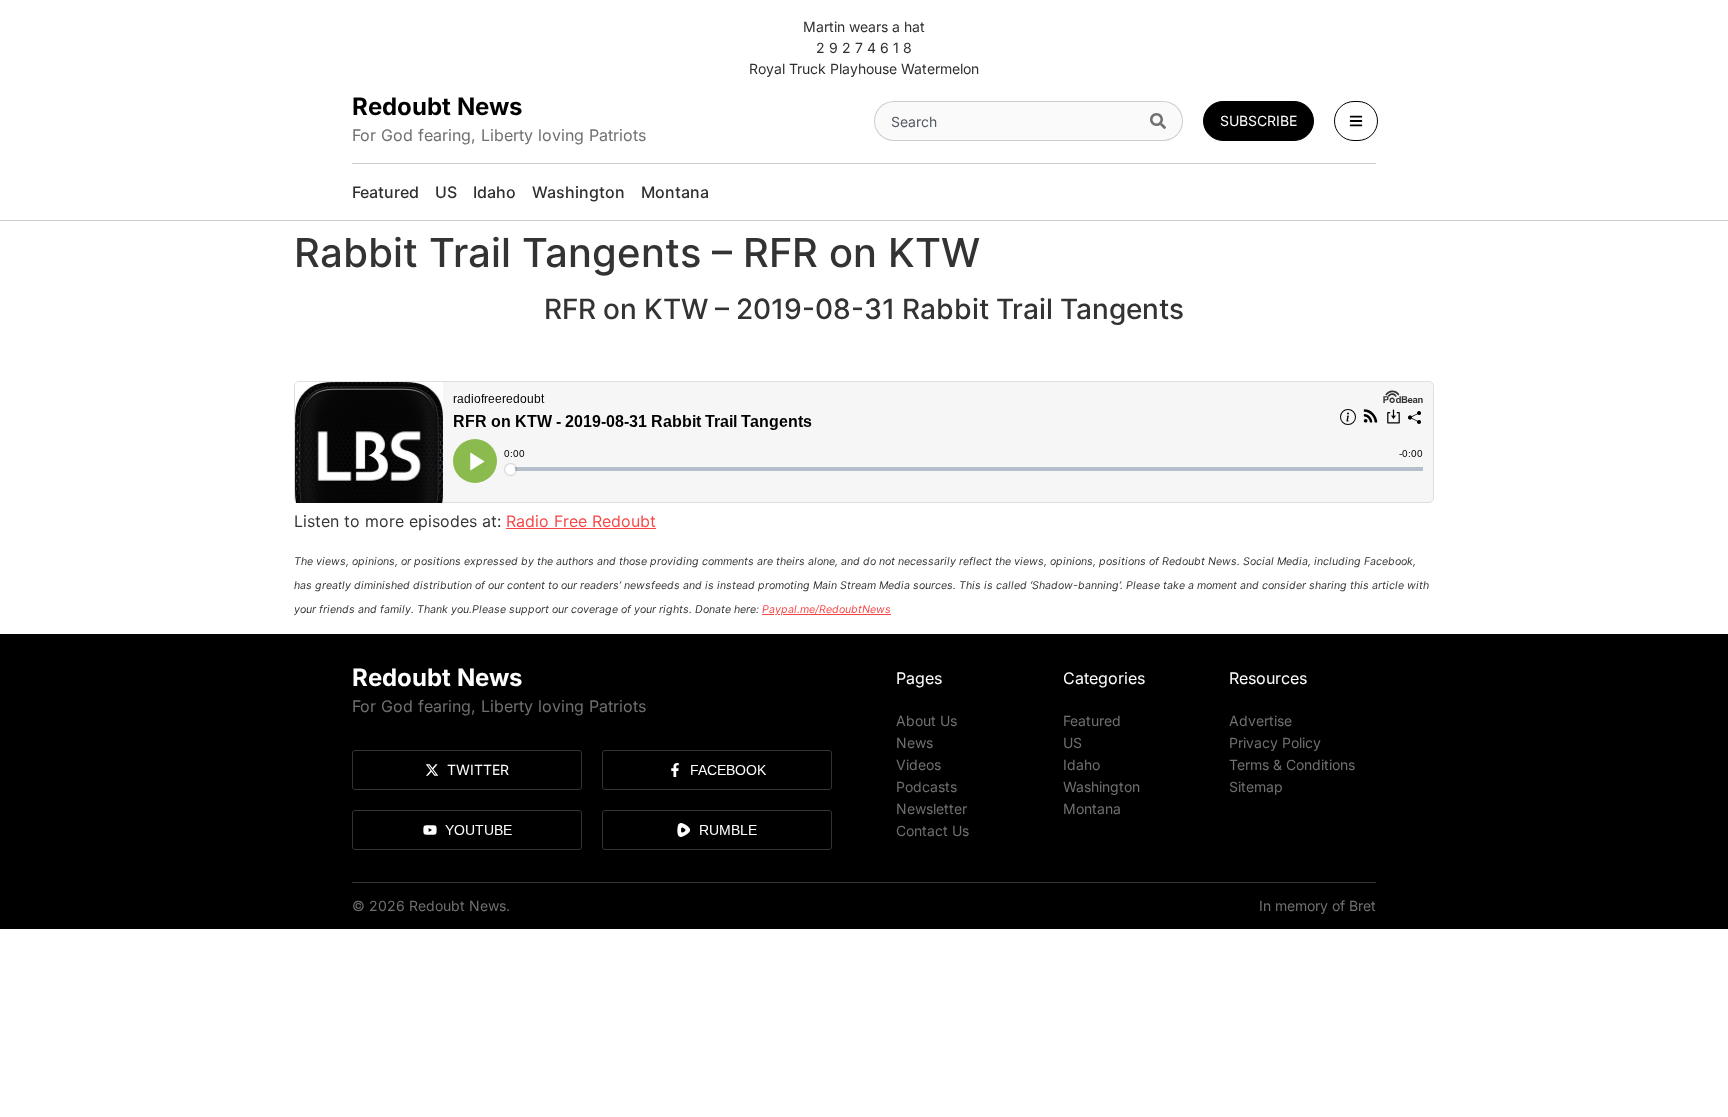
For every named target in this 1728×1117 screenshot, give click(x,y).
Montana (1092, 808)
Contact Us (932, 830)
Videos (918, 764)
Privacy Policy (1275, 742)
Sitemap (1256, 786)
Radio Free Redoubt (581, 521)
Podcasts (926, 786)
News (914, 742)
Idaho (1081, 764)
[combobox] (1008, 121)
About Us (926, 720)
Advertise (1260, 720)
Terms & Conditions (1292, 764)
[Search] (1162, 121)
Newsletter (931, 808)
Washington (1101, 786)
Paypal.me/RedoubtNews (826, 609)
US (1072, 742)
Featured (1092, 720)
